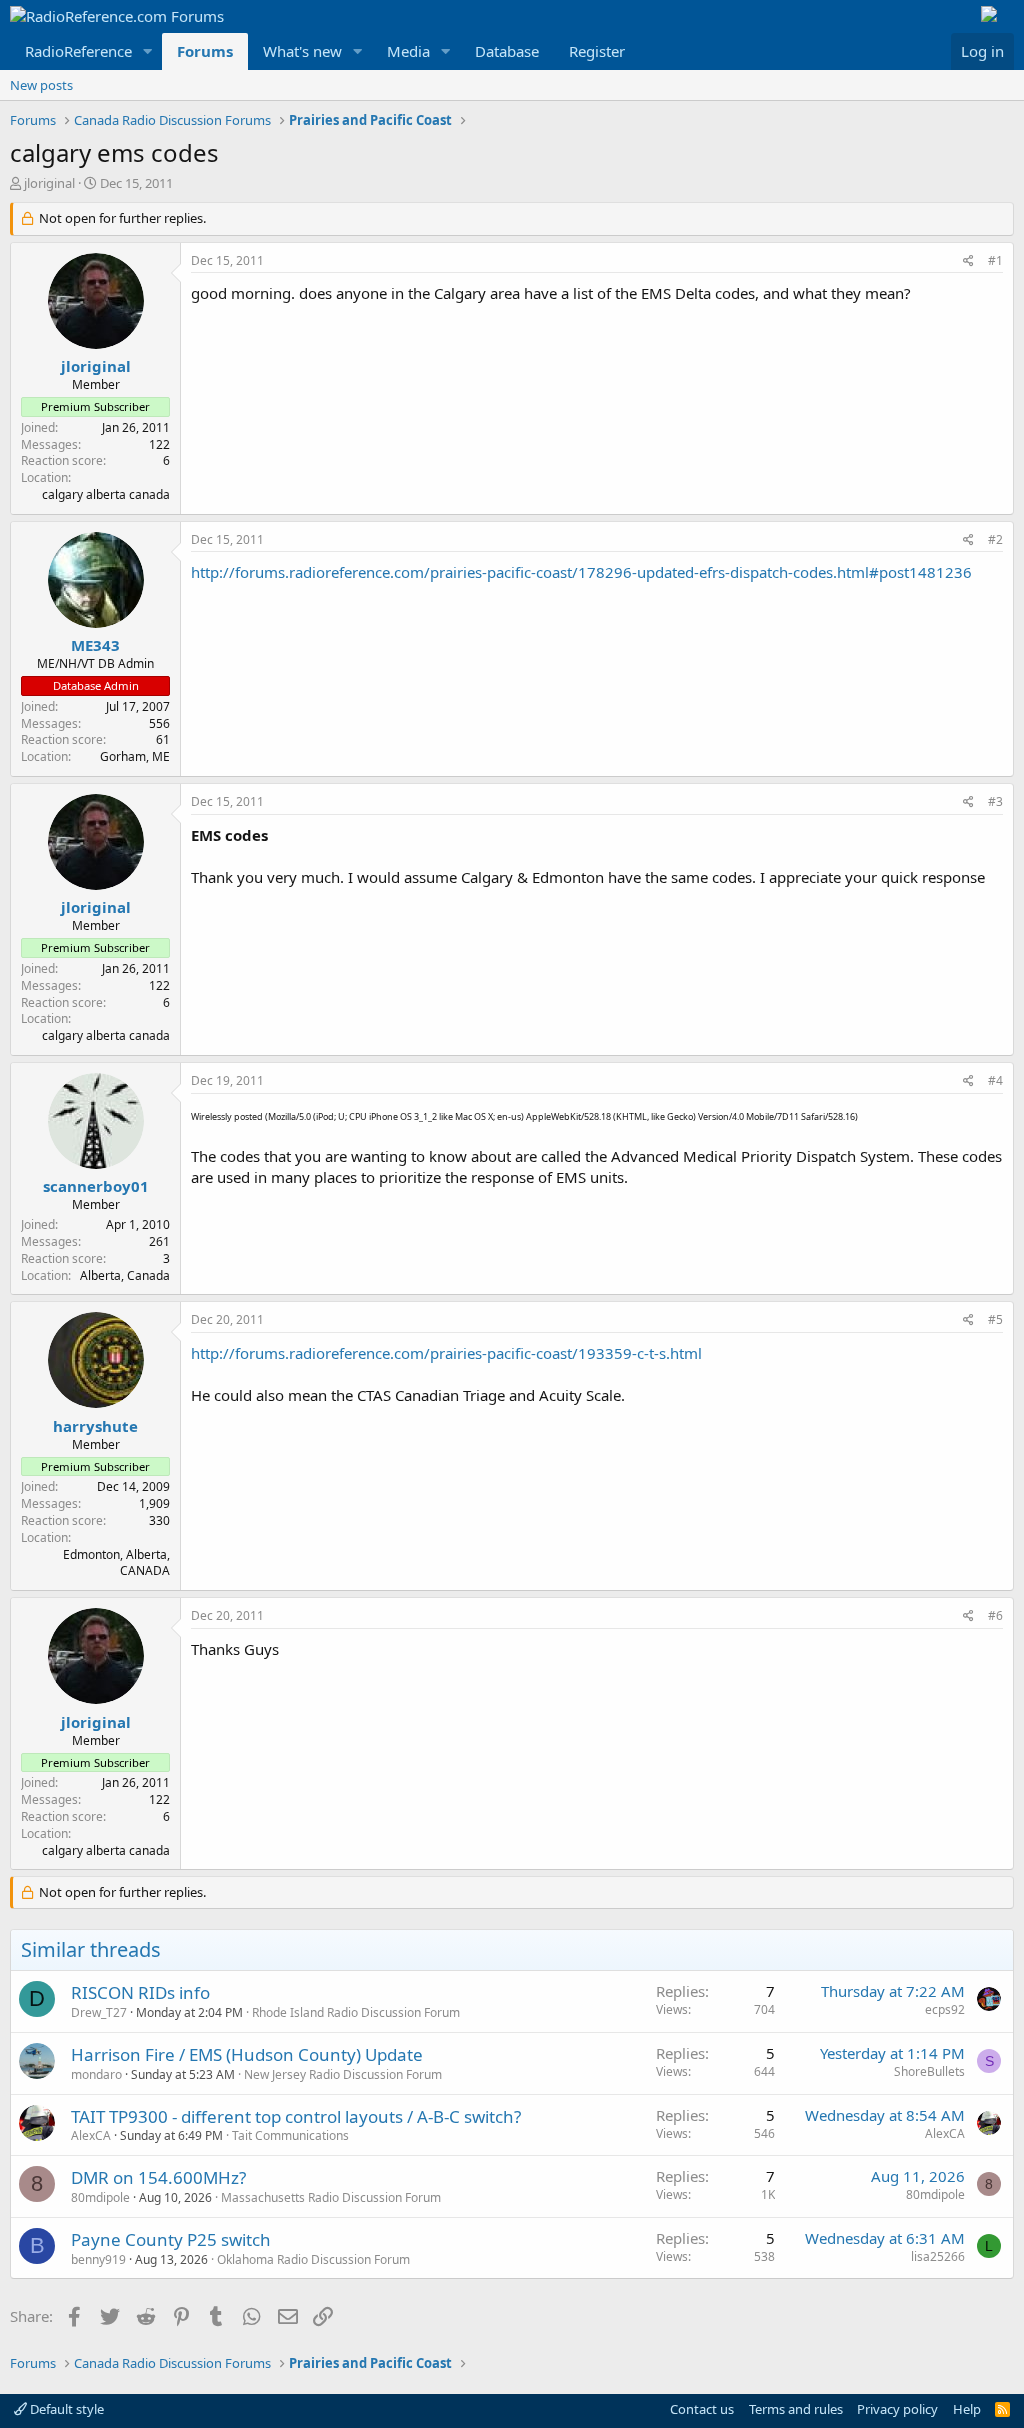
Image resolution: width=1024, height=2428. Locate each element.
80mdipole (100, 2197)
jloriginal (49, 183)
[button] (148, 51)
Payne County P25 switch (171, 2239)
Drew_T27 (99, 2012)
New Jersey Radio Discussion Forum (343, 2074)
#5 (995, 1319)
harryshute (95, 1426)
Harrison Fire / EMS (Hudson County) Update (247, 2054)
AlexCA (91, 2135)
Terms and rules (796, 2409)
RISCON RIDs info (140, 1992)
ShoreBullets (929, 2071)
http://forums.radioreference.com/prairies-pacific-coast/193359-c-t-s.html (446, 1353)
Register (597, 51)
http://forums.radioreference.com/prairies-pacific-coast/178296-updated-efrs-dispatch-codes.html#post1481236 (581, 572)
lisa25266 (938, 2256)
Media (408, 51)
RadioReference (78, 51)
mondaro (96, 2074)
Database (507, 51)
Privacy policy (897, 2409)
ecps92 (945, 2009)
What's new (302, 51)
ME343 (95, 645)
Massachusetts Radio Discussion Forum (331, 2197)
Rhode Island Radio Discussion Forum (356, 2012)
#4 (995, 1080)
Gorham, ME (135, 756)
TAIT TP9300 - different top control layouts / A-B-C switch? (296, 2116)
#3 (995, 801)
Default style (65, 2409)
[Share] (968, 261)
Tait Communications (290, 2135)
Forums (205, 51)
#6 (995, 1615)
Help (967, 2409)
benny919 (98, 2259)
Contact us (702, 2409)
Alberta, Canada (125, 1275)
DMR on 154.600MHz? (158, 2177)
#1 (995, 260)
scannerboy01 (96, 1186)
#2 (995, 539)
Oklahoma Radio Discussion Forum (313, 2259)
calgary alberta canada (106, 494)
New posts (41, 85)
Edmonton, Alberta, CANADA (116, 1563)
